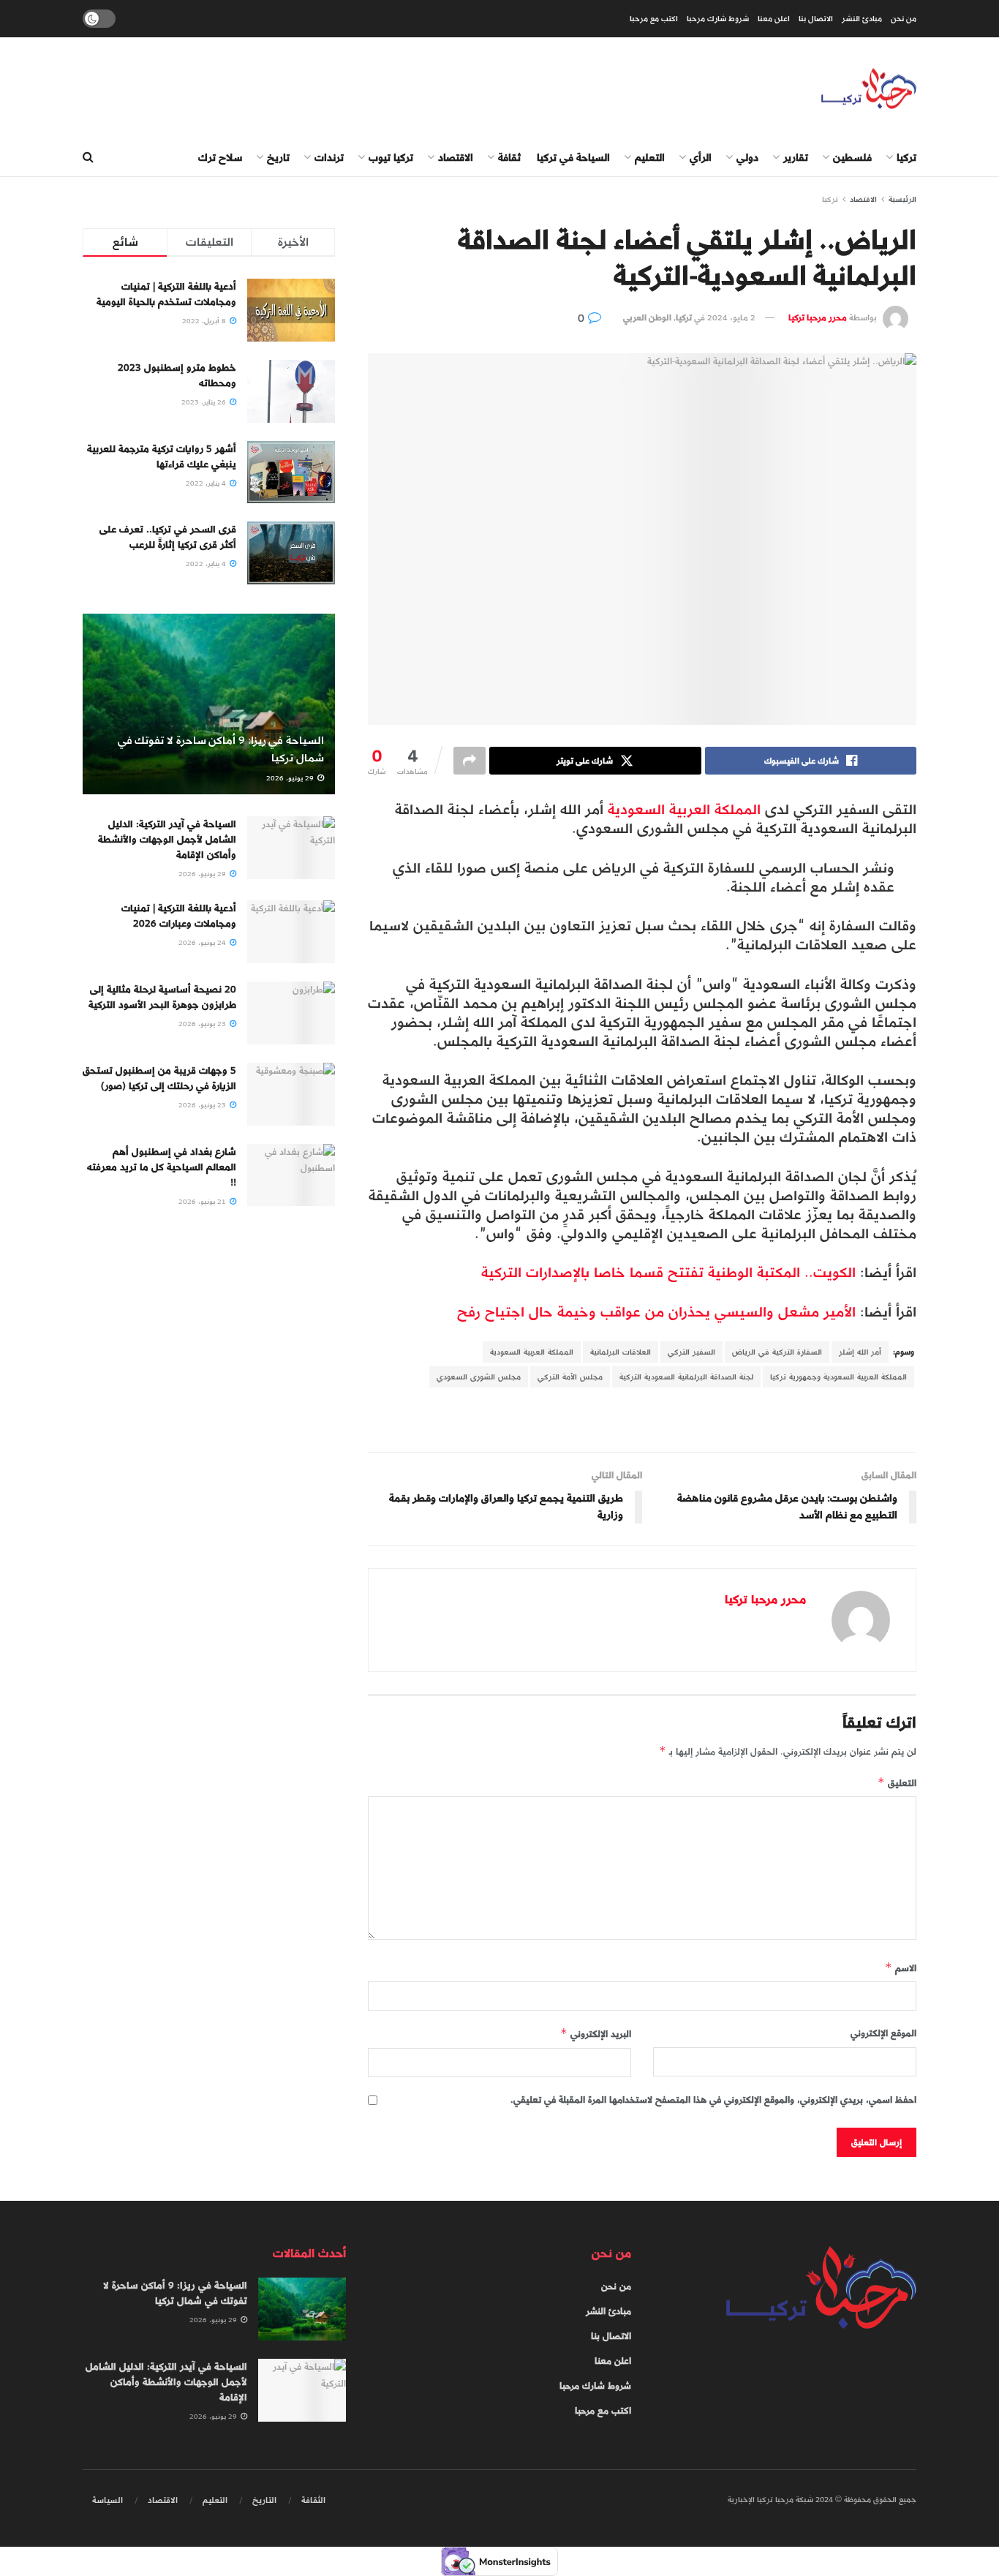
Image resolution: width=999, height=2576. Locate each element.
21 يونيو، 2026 (203, 1202)
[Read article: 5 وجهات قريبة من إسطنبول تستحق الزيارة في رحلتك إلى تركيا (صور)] (291, 1094)
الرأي (701, 158)
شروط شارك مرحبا (718, 19)
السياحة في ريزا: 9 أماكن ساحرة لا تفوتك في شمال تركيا (221, 749)
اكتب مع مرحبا (654, 19)
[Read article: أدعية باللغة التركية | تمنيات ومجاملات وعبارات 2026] (291, 932)
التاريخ (264, 2500)
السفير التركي (691, 1352)
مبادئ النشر (862, 19)
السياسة (108, 2500)
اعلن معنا (774, 19)
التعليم (650, 158)
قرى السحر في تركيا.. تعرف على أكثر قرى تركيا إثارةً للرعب (168, 537)
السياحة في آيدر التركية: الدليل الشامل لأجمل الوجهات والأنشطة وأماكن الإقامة (167, 839)
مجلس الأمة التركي (570, 1377)
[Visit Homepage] (869, 89)
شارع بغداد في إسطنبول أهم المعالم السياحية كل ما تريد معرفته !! (162, 1167)
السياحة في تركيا (573, 158)
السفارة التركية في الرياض (777, 1352)
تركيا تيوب (391, 158)
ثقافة (509, 158)
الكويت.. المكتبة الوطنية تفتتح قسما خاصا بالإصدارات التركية (668, 1272)
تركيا (906, 158)
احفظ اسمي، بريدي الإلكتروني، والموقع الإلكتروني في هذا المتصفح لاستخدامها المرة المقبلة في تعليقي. (713, 2100)
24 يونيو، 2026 (203, 943)
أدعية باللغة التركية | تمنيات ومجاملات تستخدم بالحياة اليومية (166, 294)
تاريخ (278, 158)
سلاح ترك (220, 158)
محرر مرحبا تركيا (818, 317)
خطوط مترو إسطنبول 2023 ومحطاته (177, 375)
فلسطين (852, 158)
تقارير (796, 158)
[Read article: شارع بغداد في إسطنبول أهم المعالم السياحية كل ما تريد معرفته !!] (291, 1175)
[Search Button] (88, 158)
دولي (747, 158)
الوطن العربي (647, 317)
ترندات (329, 158)
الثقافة (313, 2500)
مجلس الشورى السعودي (479, 1377)
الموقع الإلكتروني (883, 2033)
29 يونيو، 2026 (291, 778)
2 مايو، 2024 (731, 317)
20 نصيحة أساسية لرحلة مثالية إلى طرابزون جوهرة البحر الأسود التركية (162, 997)
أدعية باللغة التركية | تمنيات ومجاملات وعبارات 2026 (179, 916)
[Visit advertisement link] (642, 1421)
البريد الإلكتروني (596, 2034)
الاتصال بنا (816, 19)
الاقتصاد (456, 158)
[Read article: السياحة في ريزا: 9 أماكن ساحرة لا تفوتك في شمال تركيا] (209, 704)
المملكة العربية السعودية (684, 809)
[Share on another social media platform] (470, 761)
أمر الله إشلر (860, 1352)
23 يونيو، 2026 (203, 1024)
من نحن (904, 19)
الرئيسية (902, 199)
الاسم (901, 1968)
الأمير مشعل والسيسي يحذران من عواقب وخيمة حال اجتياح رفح (659, 1312)
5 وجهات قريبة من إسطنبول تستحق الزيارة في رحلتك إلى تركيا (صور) (159, 1078)
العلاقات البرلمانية (621, 1352)
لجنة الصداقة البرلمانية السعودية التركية (686, 1377)
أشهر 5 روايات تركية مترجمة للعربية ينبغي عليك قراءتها (162, 456)
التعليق (897, 1783)
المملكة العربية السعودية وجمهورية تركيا (838, 1377)
